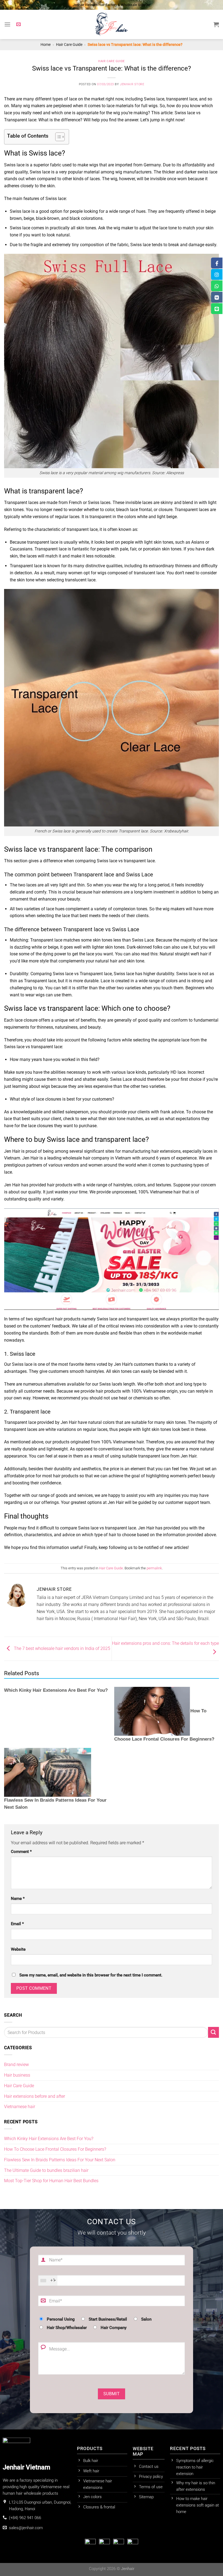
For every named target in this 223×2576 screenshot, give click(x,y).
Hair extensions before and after (35, 2096)
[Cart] (216, 24)
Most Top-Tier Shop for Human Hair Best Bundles (52, 2181)
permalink (154, 1568)
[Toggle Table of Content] (57, 137)
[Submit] (213, 2032)
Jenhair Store (132, 84)
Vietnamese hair (20, 2107)
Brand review (16, 2065)
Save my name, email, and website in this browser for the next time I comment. (91, 1975)
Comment (21, 1852)
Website (18, 1949)
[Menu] (7, 24)
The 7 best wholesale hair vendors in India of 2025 (61, 1648)
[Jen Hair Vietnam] (112, 24)
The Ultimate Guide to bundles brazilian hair (47, 2170)
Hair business (17, 2075)
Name (18, 1899)
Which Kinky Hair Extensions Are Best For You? (56, 1690)
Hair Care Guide (69, 45)
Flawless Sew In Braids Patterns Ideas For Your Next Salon (60, 2160)
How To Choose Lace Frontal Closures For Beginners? (55, 2149)
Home (46, 45)
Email (17, 1924)
